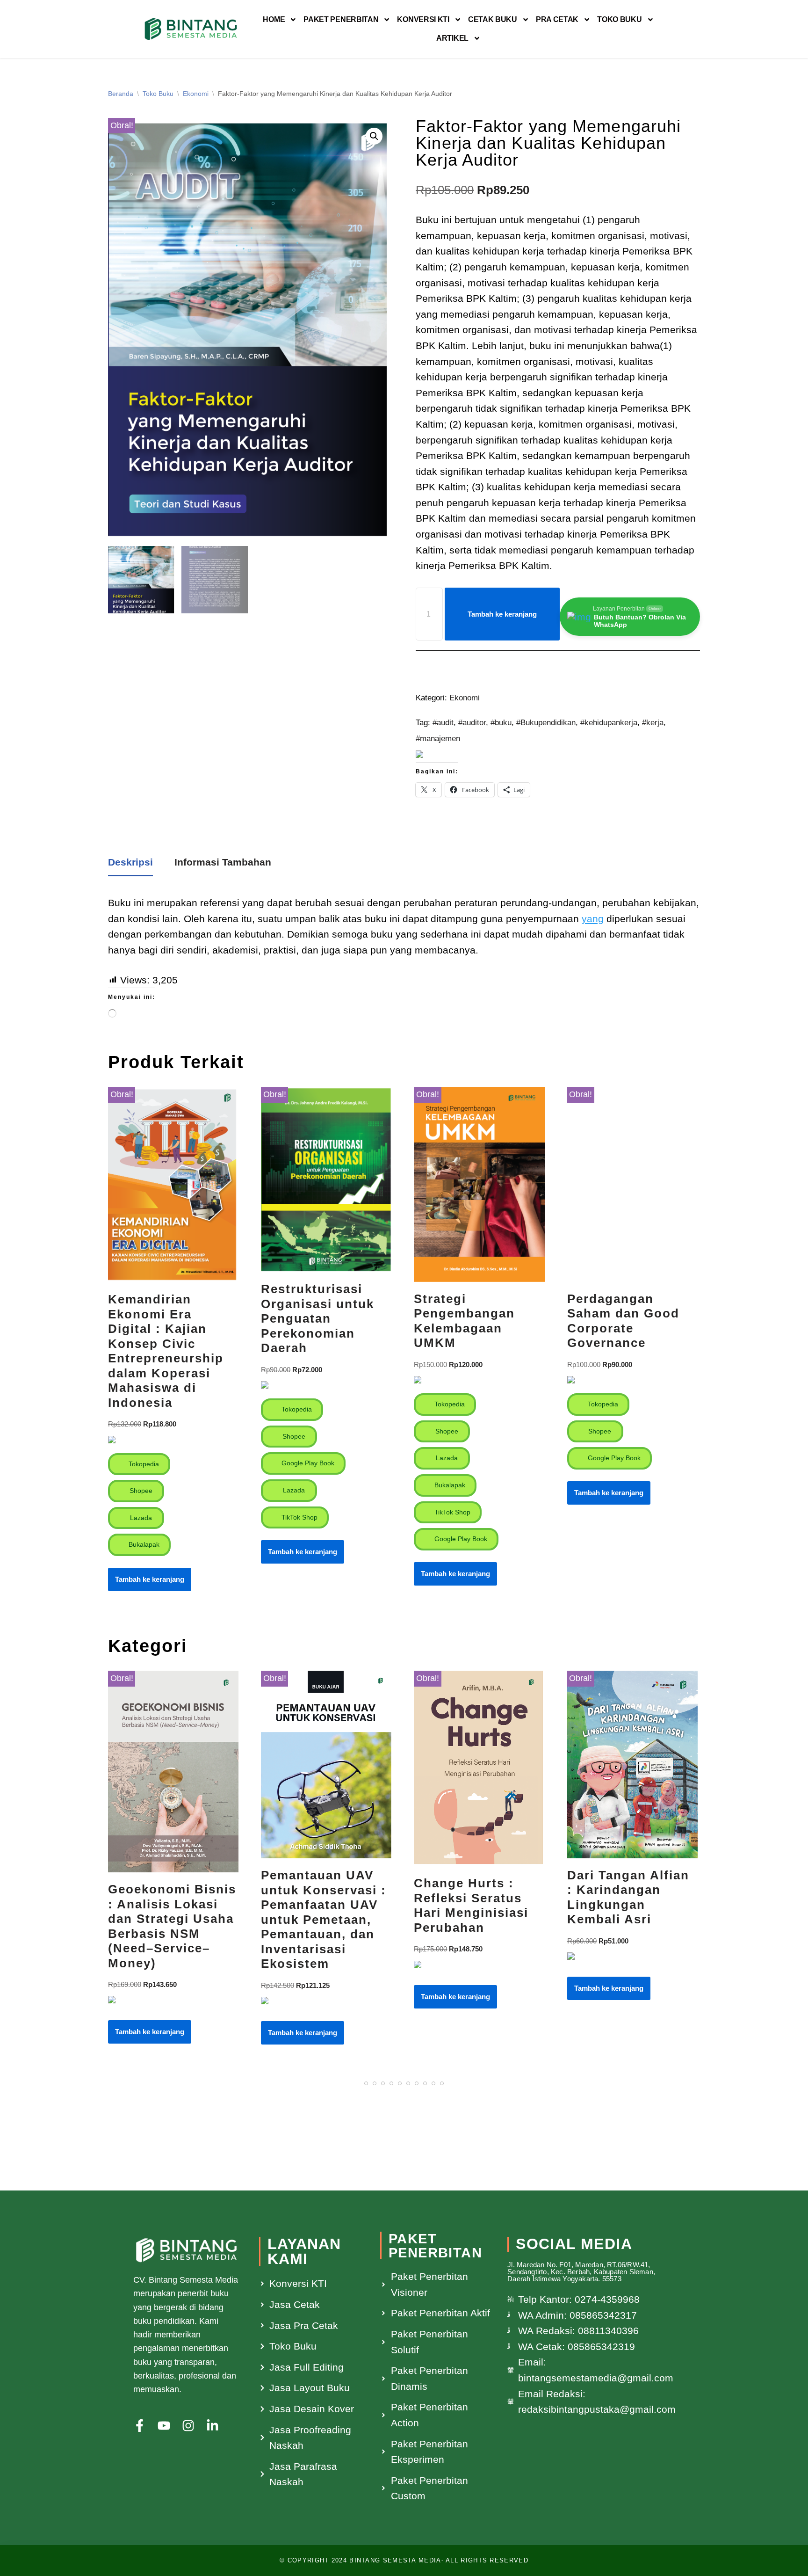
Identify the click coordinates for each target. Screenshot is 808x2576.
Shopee (140, 1491)
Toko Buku (619, 19)
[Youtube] (164, 2426)
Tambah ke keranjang (502, 614)
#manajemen (438, 739)
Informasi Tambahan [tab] (223, 862)
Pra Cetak (557, 19)
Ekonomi (196, 94)
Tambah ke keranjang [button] (150, 1579)
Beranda (121, 94)
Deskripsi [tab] (130, 862)
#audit (443, 723)
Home (274, 19)
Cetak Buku (493, 19)
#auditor (472, 723)
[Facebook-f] (140, 2426)
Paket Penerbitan (341, 19)
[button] (374, 136)
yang (593, 919)
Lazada (140, 1518)
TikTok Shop (299, 1517)
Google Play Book (307, 1463)
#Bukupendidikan (546, 723)
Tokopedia (143, 1464)
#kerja (653, 723)
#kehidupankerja (609, 723)
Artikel (452, 38)
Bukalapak (143, 1544)
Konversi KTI (423, 19)
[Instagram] (188, 2426)
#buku (501, 723)
